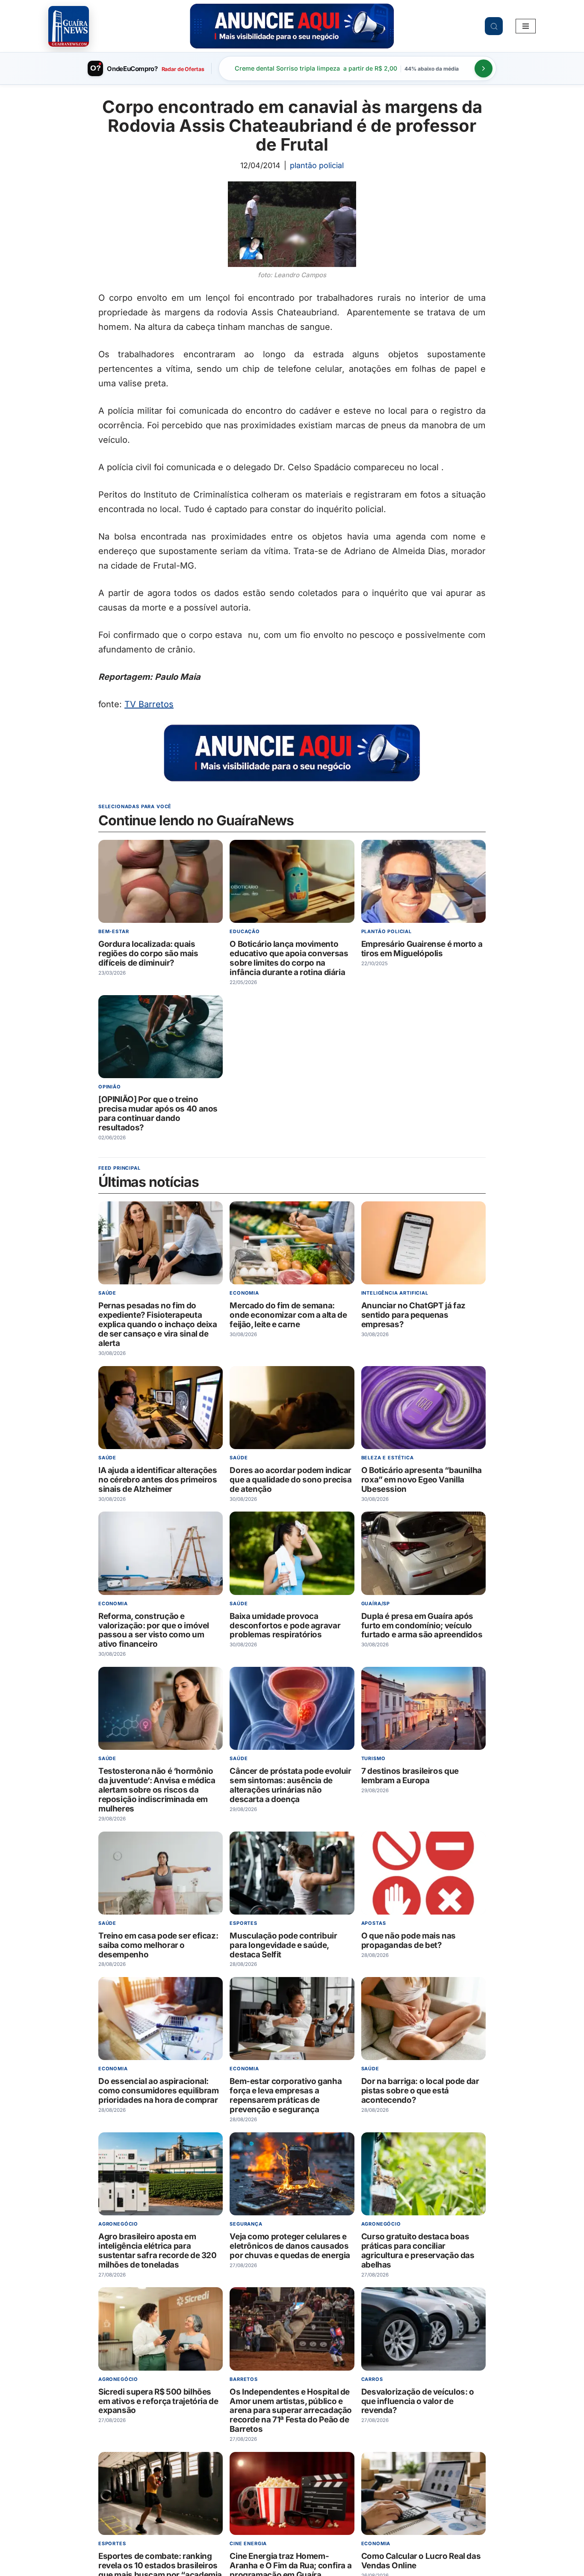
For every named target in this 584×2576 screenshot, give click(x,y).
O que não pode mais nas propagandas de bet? (409, 1940)
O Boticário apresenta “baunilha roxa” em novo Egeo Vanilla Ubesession (422, 1480)
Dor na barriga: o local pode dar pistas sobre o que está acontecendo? (420, 2091)
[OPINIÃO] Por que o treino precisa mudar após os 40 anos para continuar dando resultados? (158, 1113)
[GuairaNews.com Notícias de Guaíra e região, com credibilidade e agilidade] (69, 26)
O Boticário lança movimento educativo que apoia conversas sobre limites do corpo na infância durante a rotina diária (289, 959)
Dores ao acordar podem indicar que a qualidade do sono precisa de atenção (291, 1480)
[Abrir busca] (494, 26)
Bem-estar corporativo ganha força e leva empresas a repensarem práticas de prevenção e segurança (286, 2095)
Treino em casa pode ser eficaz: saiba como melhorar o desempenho (158, 1945)
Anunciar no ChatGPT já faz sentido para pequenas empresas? (413, 1315)
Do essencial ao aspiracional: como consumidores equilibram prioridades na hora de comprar (158, 2091)
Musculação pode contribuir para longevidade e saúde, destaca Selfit (283, 1945)
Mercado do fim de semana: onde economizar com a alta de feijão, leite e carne (288, 1315)
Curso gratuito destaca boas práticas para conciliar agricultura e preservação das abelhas (418, 2251)
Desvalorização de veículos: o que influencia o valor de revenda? (418, 2401)
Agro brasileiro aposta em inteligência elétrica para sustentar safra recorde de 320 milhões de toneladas (158, 2251)
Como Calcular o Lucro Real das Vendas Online (421, 2561)
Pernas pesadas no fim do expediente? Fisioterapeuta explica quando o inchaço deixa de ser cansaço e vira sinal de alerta (158, 1324)
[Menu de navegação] (526, 26)
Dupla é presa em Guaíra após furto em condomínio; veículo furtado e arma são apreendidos (422, 1625)
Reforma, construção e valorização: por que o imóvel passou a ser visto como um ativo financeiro (154, 1630)
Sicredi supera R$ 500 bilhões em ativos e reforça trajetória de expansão (158, 2401)
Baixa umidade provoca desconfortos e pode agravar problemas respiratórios (285, 1625)
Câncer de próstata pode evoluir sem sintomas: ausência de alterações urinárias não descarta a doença (290, 1785)
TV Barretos (149, 704)
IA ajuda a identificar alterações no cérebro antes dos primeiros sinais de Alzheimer (158, 1480)
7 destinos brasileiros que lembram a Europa (410, 1776)
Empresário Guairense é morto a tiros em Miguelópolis (422, 949)
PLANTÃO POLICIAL (317, 165)
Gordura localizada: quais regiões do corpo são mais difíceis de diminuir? (148, 954)
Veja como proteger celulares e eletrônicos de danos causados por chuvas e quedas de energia (290, 2246)
